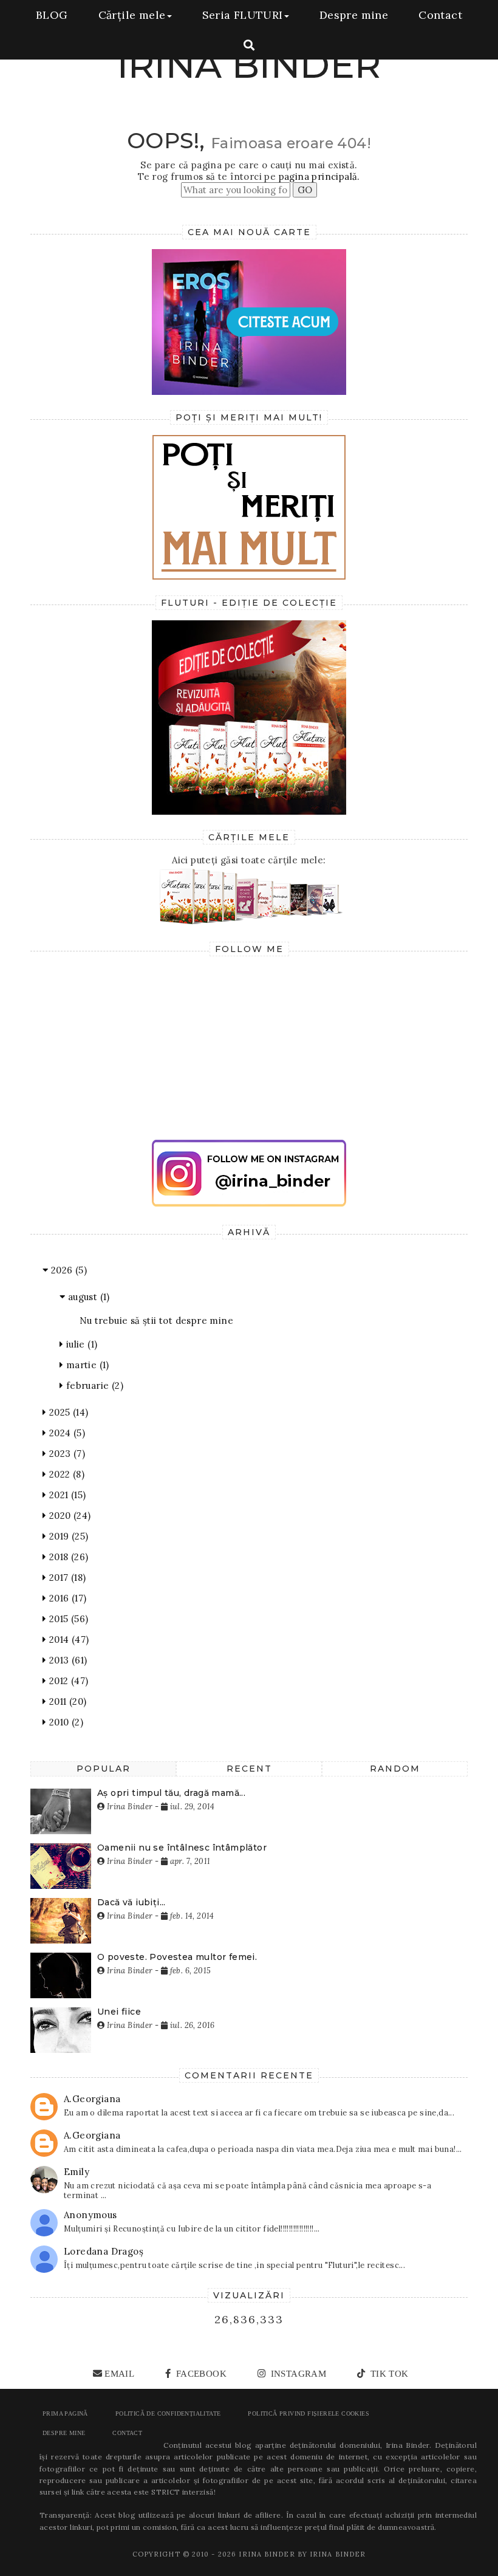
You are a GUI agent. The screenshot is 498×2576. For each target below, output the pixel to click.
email (119, 2374)
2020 (68, 1516)
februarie (93, 1386)
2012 (67, 1681)
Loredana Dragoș (104, 2251)
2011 (66, 1701)
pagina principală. (319, 176)
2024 (66, 1433)
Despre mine (354, 15)
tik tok (388, 2374)
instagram (297, 2374)
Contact (440, 15)
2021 (66, 1495)
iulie (80, 1344)
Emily (77, 2172)
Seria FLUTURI (243, 15)
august (87, 1297)
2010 (65, 1722)
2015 (67, 1619)
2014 (67, 1639)
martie (86, 1365)
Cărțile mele (132, 15)
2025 (67, 1412)
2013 (67, 1660)
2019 (67, 1536)
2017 (66, 1577)
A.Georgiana (92, 2099)
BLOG (52, 15)
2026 (67, 1270)
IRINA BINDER (249, 65)
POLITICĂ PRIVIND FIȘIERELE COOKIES (309, 2413)
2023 (66, 1454)
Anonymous (90, 2215)
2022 (65, 1474)
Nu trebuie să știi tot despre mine (157, 1321)
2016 (66, 1598)
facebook (200, 2374)
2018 (67, 1557)
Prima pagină (65, 2413)
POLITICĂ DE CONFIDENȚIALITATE (168, 2413)
